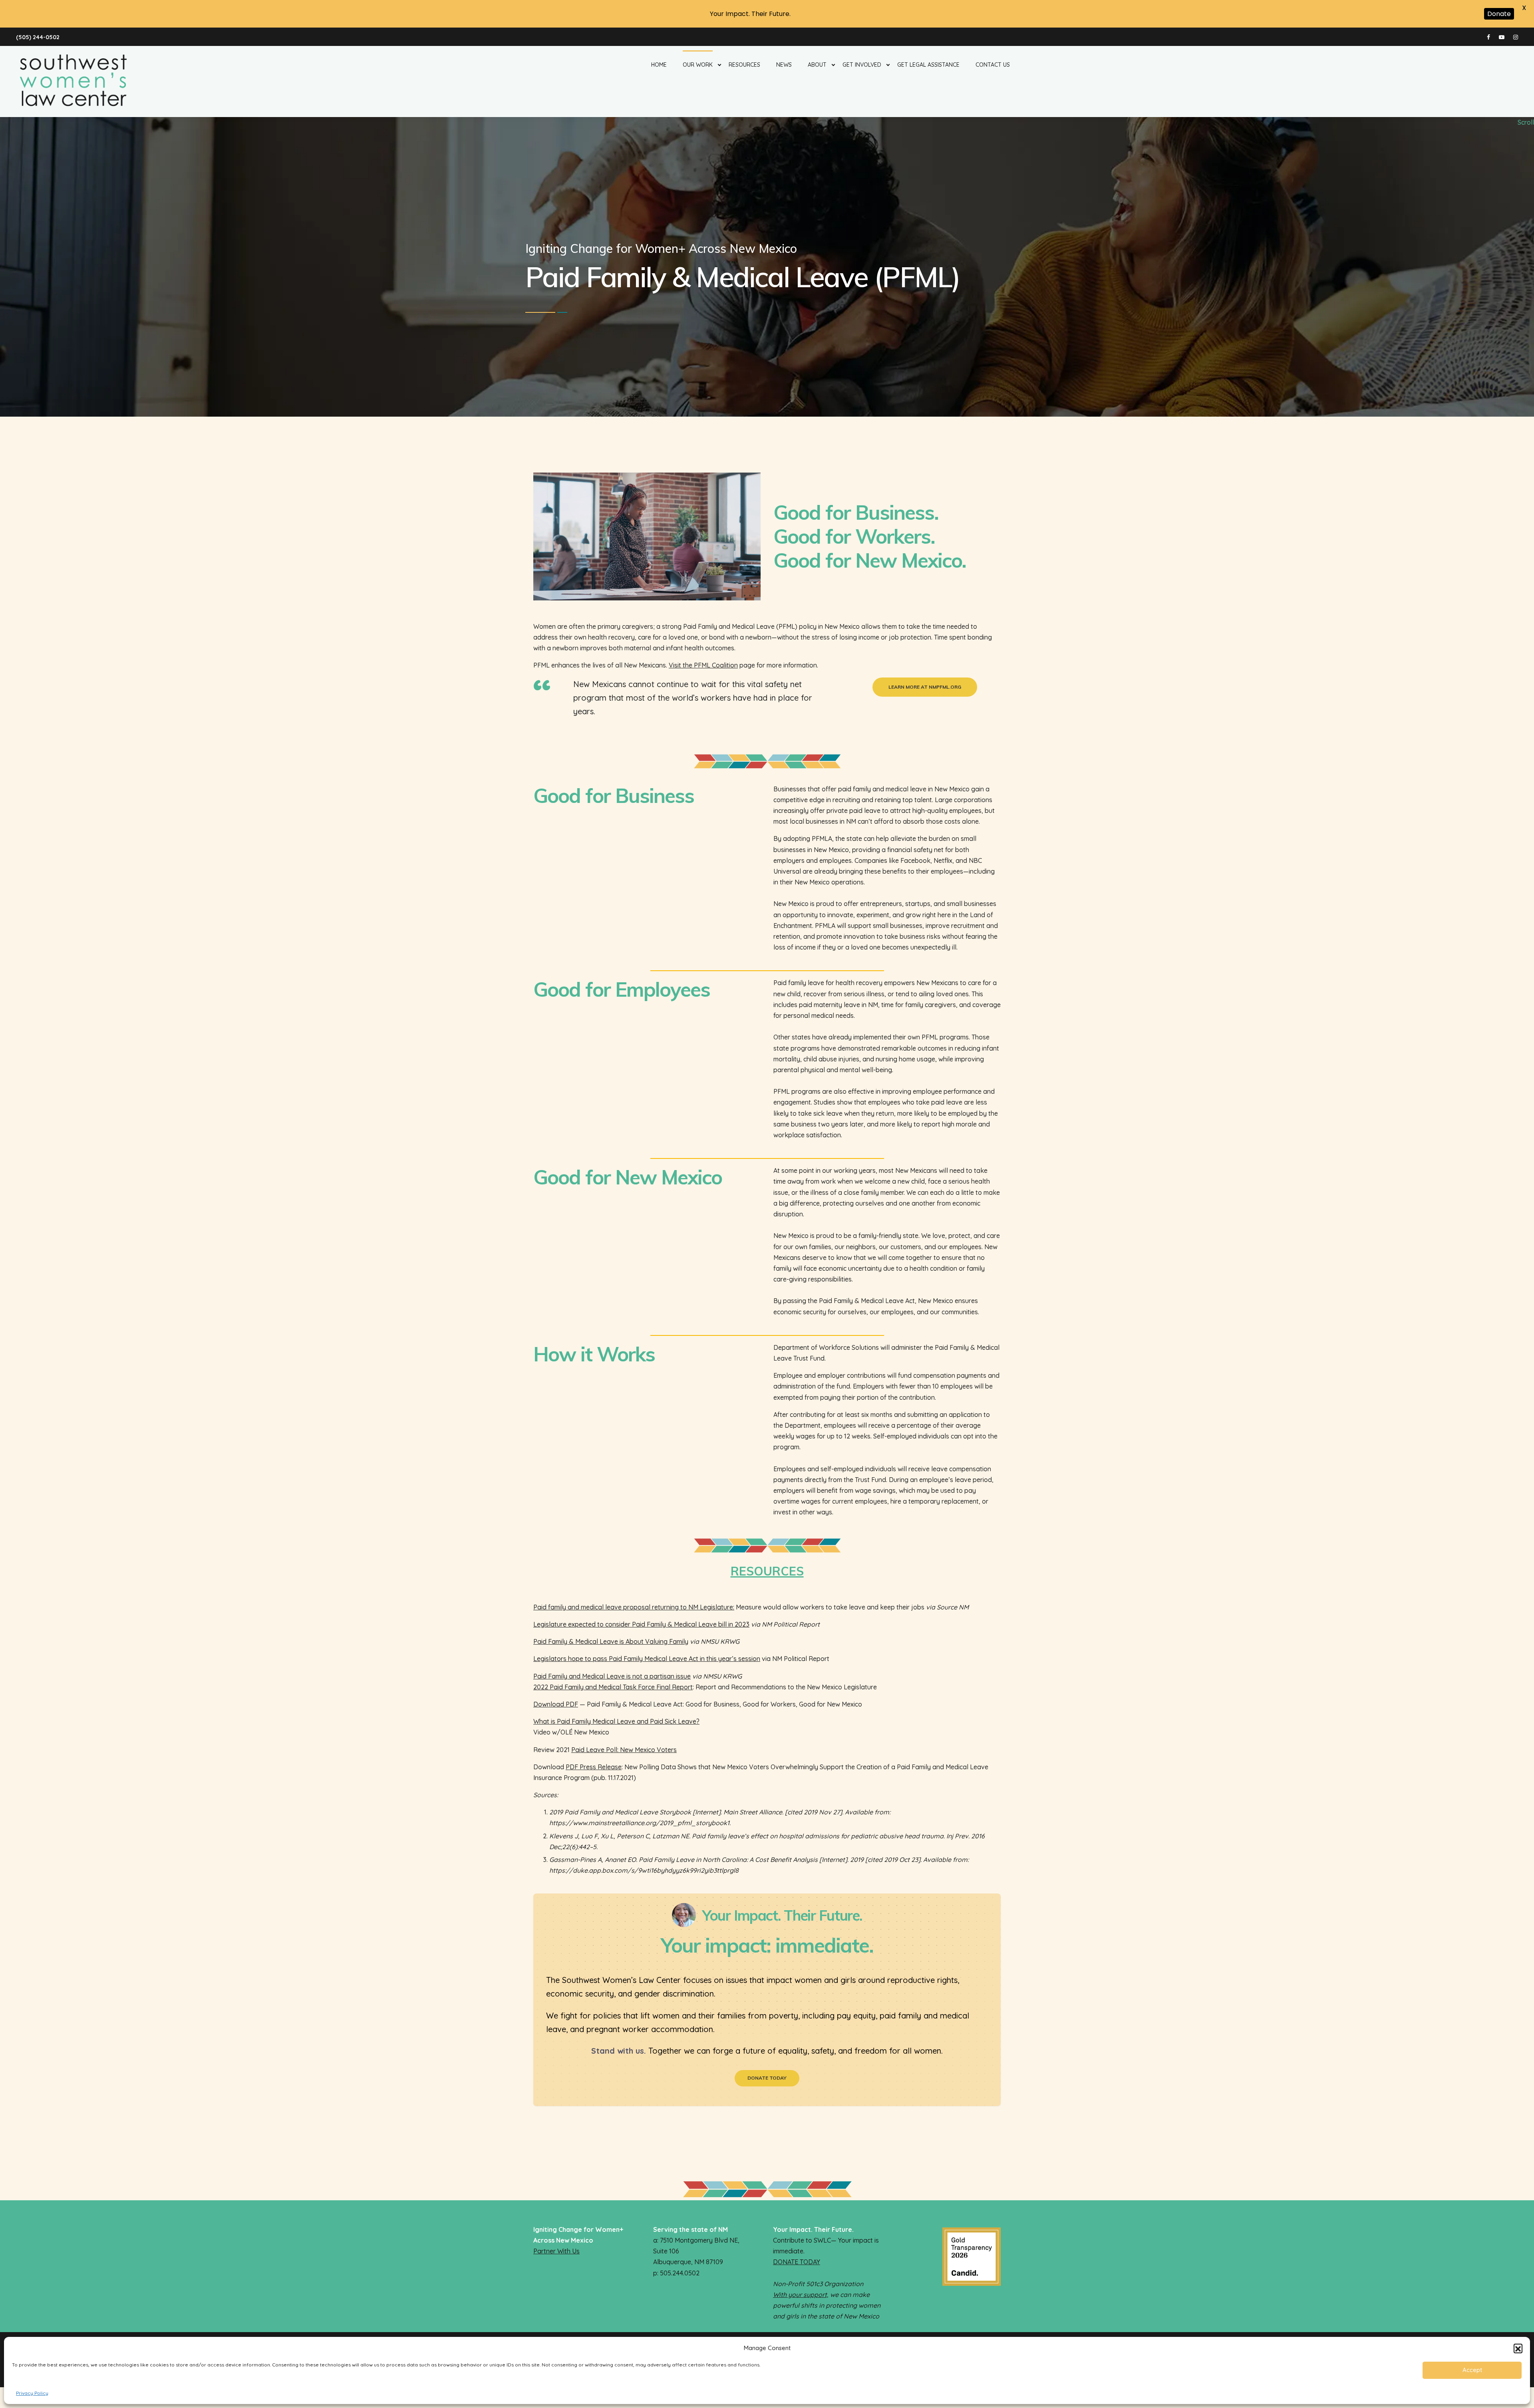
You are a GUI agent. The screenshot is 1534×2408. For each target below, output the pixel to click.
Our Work (698, 65)
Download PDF (556, 1704)
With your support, (801, 2295)
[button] (1518, 2348)
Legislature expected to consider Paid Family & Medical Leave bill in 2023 (641, 1624)
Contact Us (993, 65)
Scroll (1526, 122)
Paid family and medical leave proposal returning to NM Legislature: (634, 1607)
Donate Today (767, 2078)
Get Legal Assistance (928, 65)
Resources (744, 65)
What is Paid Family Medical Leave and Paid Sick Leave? (616, 1721)
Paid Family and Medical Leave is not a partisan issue (612, 1676)
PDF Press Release (594, 1767)
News (784, 65)
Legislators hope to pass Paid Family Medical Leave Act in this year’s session (647, 1659)
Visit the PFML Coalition (703, 665)
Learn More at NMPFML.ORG (925, 687)
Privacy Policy (32, 2393)
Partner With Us (556, 2251)
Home (659, 65)
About (817, 65)
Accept (1472, 2370)
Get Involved (862, 65)
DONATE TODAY (797, 2262)
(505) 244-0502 (38, 37)
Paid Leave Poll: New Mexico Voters (624, 1750)
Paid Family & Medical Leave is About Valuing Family (611, 1641)
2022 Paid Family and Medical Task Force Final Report (613, 1687)
